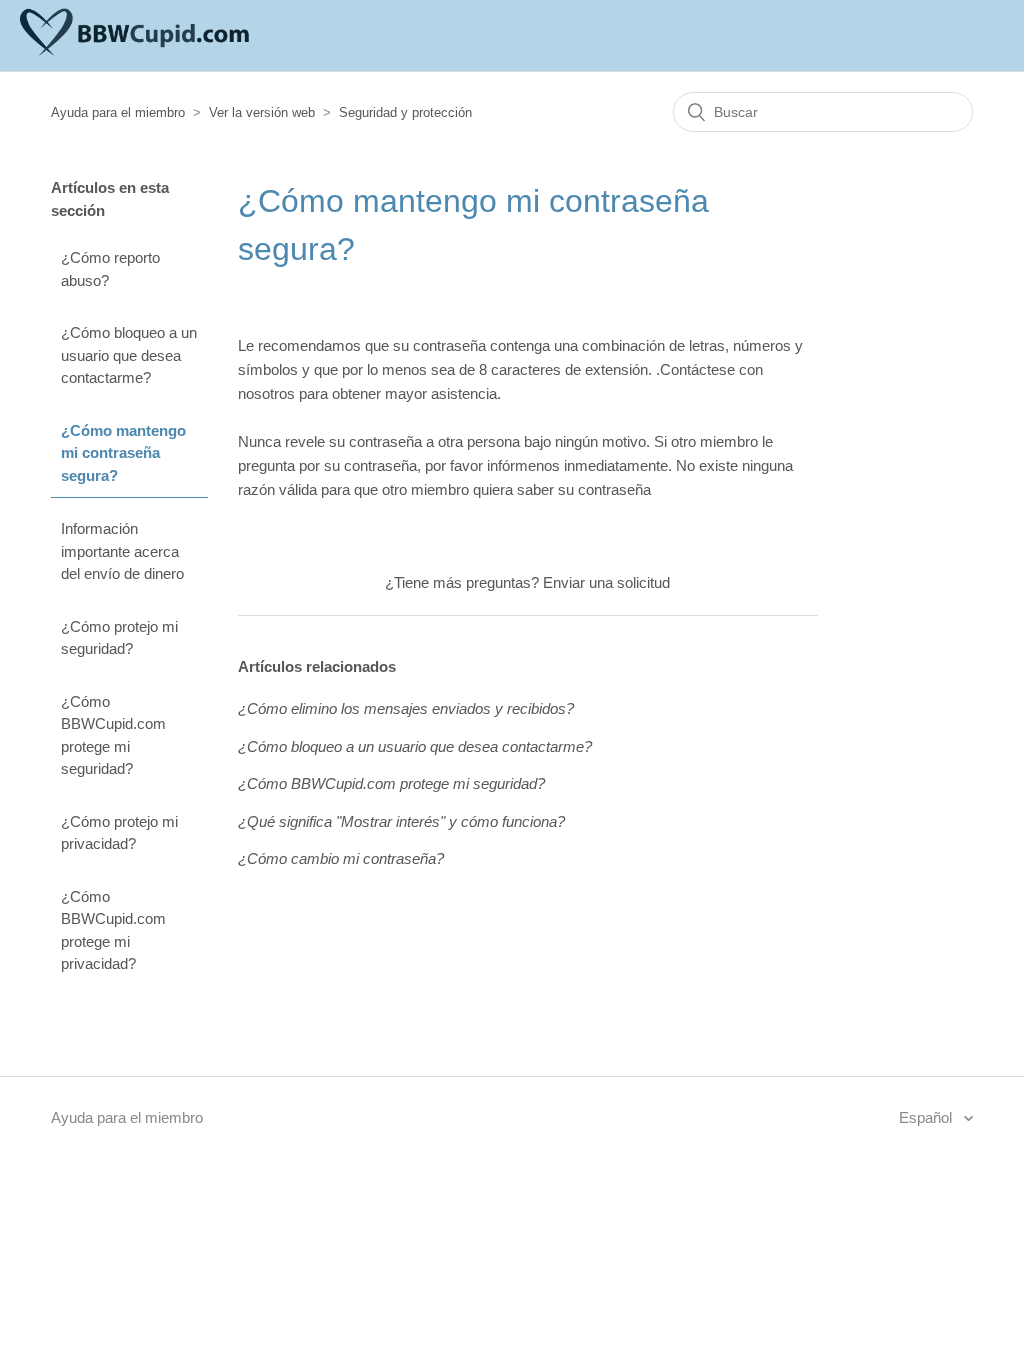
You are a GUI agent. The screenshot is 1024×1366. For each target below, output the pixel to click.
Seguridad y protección (405, 112)
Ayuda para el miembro (118, 112)
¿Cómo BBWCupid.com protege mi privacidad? (113, 930)
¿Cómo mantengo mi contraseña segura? (123, 453)
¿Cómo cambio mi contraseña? (341, 858)
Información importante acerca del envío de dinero (122, 551)
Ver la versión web (262, 112)
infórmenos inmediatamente (577, 465)
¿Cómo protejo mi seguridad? (119, 638)
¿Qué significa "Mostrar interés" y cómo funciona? (401, 821)
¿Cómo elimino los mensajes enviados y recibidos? (406, 708)
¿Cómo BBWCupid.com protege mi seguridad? (113, 735)
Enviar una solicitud (606, 582)
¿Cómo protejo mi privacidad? (119, 833)
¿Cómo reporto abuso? (110, 269)
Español (927, 1117)
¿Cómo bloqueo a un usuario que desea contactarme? (129, 355)
